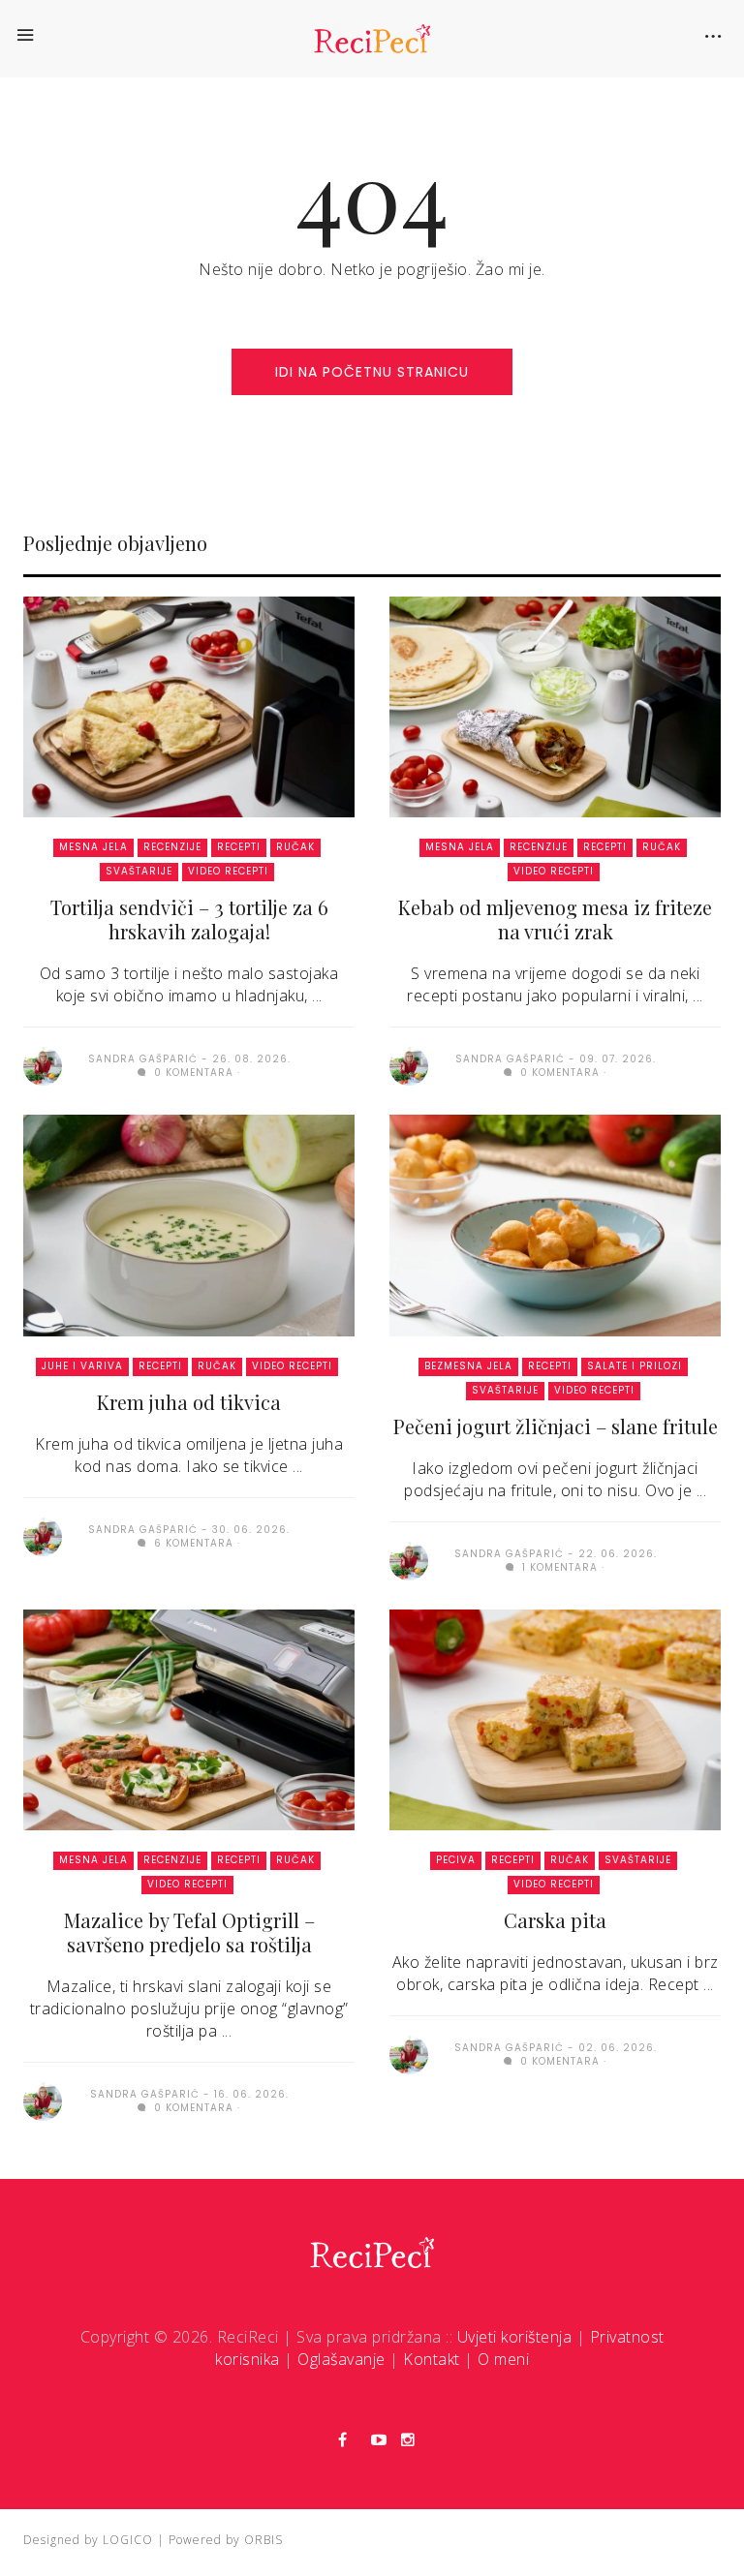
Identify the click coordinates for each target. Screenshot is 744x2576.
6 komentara (192, 1543)
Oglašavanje (341, 2359)
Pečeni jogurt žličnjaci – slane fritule (556, 1426)
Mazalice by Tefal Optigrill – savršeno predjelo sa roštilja (189, 1932)
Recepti (239, 847)
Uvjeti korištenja (515, 2337)
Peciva (456, 1860)
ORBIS (263, 2540)
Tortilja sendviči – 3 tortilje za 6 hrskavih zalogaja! (189, 919)
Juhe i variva (82, 1366)
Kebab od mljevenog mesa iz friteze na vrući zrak (555, 919)
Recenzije (172, 847)
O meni (503, 2359)
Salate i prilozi (635, 1366)
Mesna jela (93, 847)
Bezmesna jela (468, 1366)
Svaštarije (139, 871)
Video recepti (228, 871)
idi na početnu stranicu (372, 372)
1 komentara (558, 1567)
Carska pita (555, 1920)
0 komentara (192, 1073)
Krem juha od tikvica (189, 1402)
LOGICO (128, 2540)
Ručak (295, 847)
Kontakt (432, 2359)
